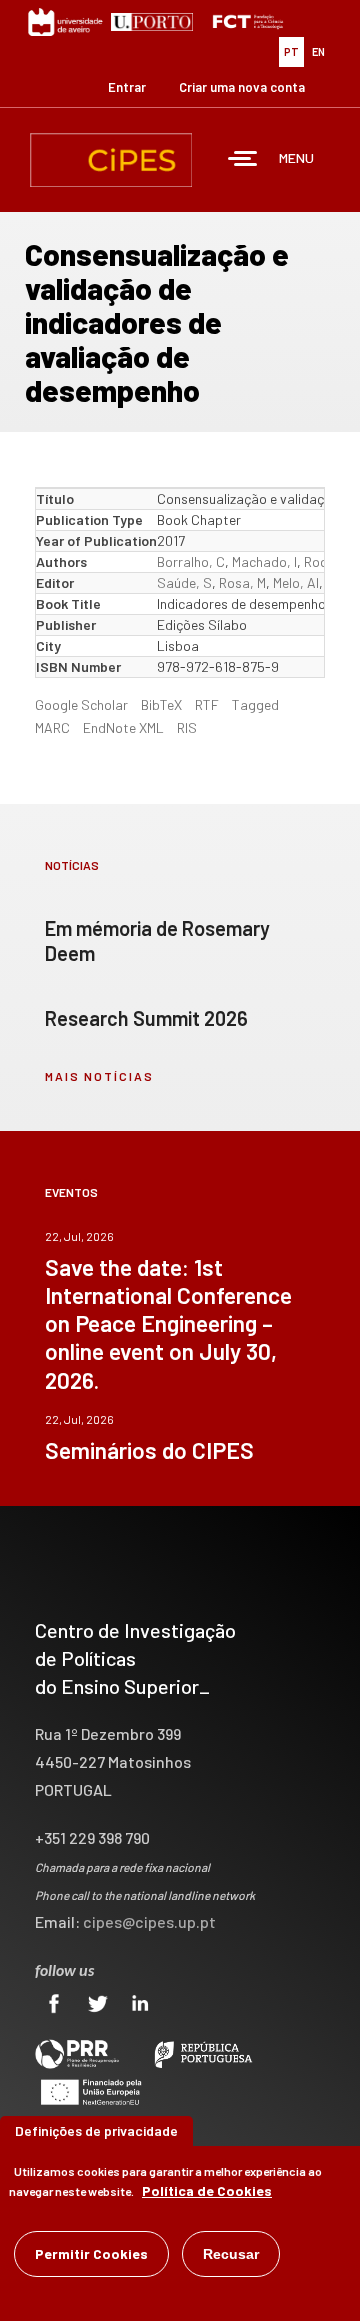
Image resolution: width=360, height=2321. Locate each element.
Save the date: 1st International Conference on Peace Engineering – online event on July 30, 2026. (168, 1323)
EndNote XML (123, 727)
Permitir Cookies (91, 2253)
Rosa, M (242, 582)
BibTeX (161, 704)
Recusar (231, 2254)
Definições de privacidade (96, 2130)
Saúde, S (184, 582)
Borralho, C (191, 561)
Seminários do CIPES (149, 1450)
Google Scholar (81, 704)
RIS (187, 727)
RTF (207, 704)
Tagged (255, 704)
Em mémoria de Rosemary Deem (157, 940)
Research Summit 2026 (146, 1018)
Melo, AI (296, 582)
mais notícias (99, 1076)
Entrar (127, 87)
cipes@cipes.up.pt (149, 1921)
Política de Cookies (207, 2190)
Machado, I (264, 561)
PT (291, 51)
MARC (52, 727)
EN (318, 51)
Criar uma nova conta (242, 87)
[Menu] (243, 160)
